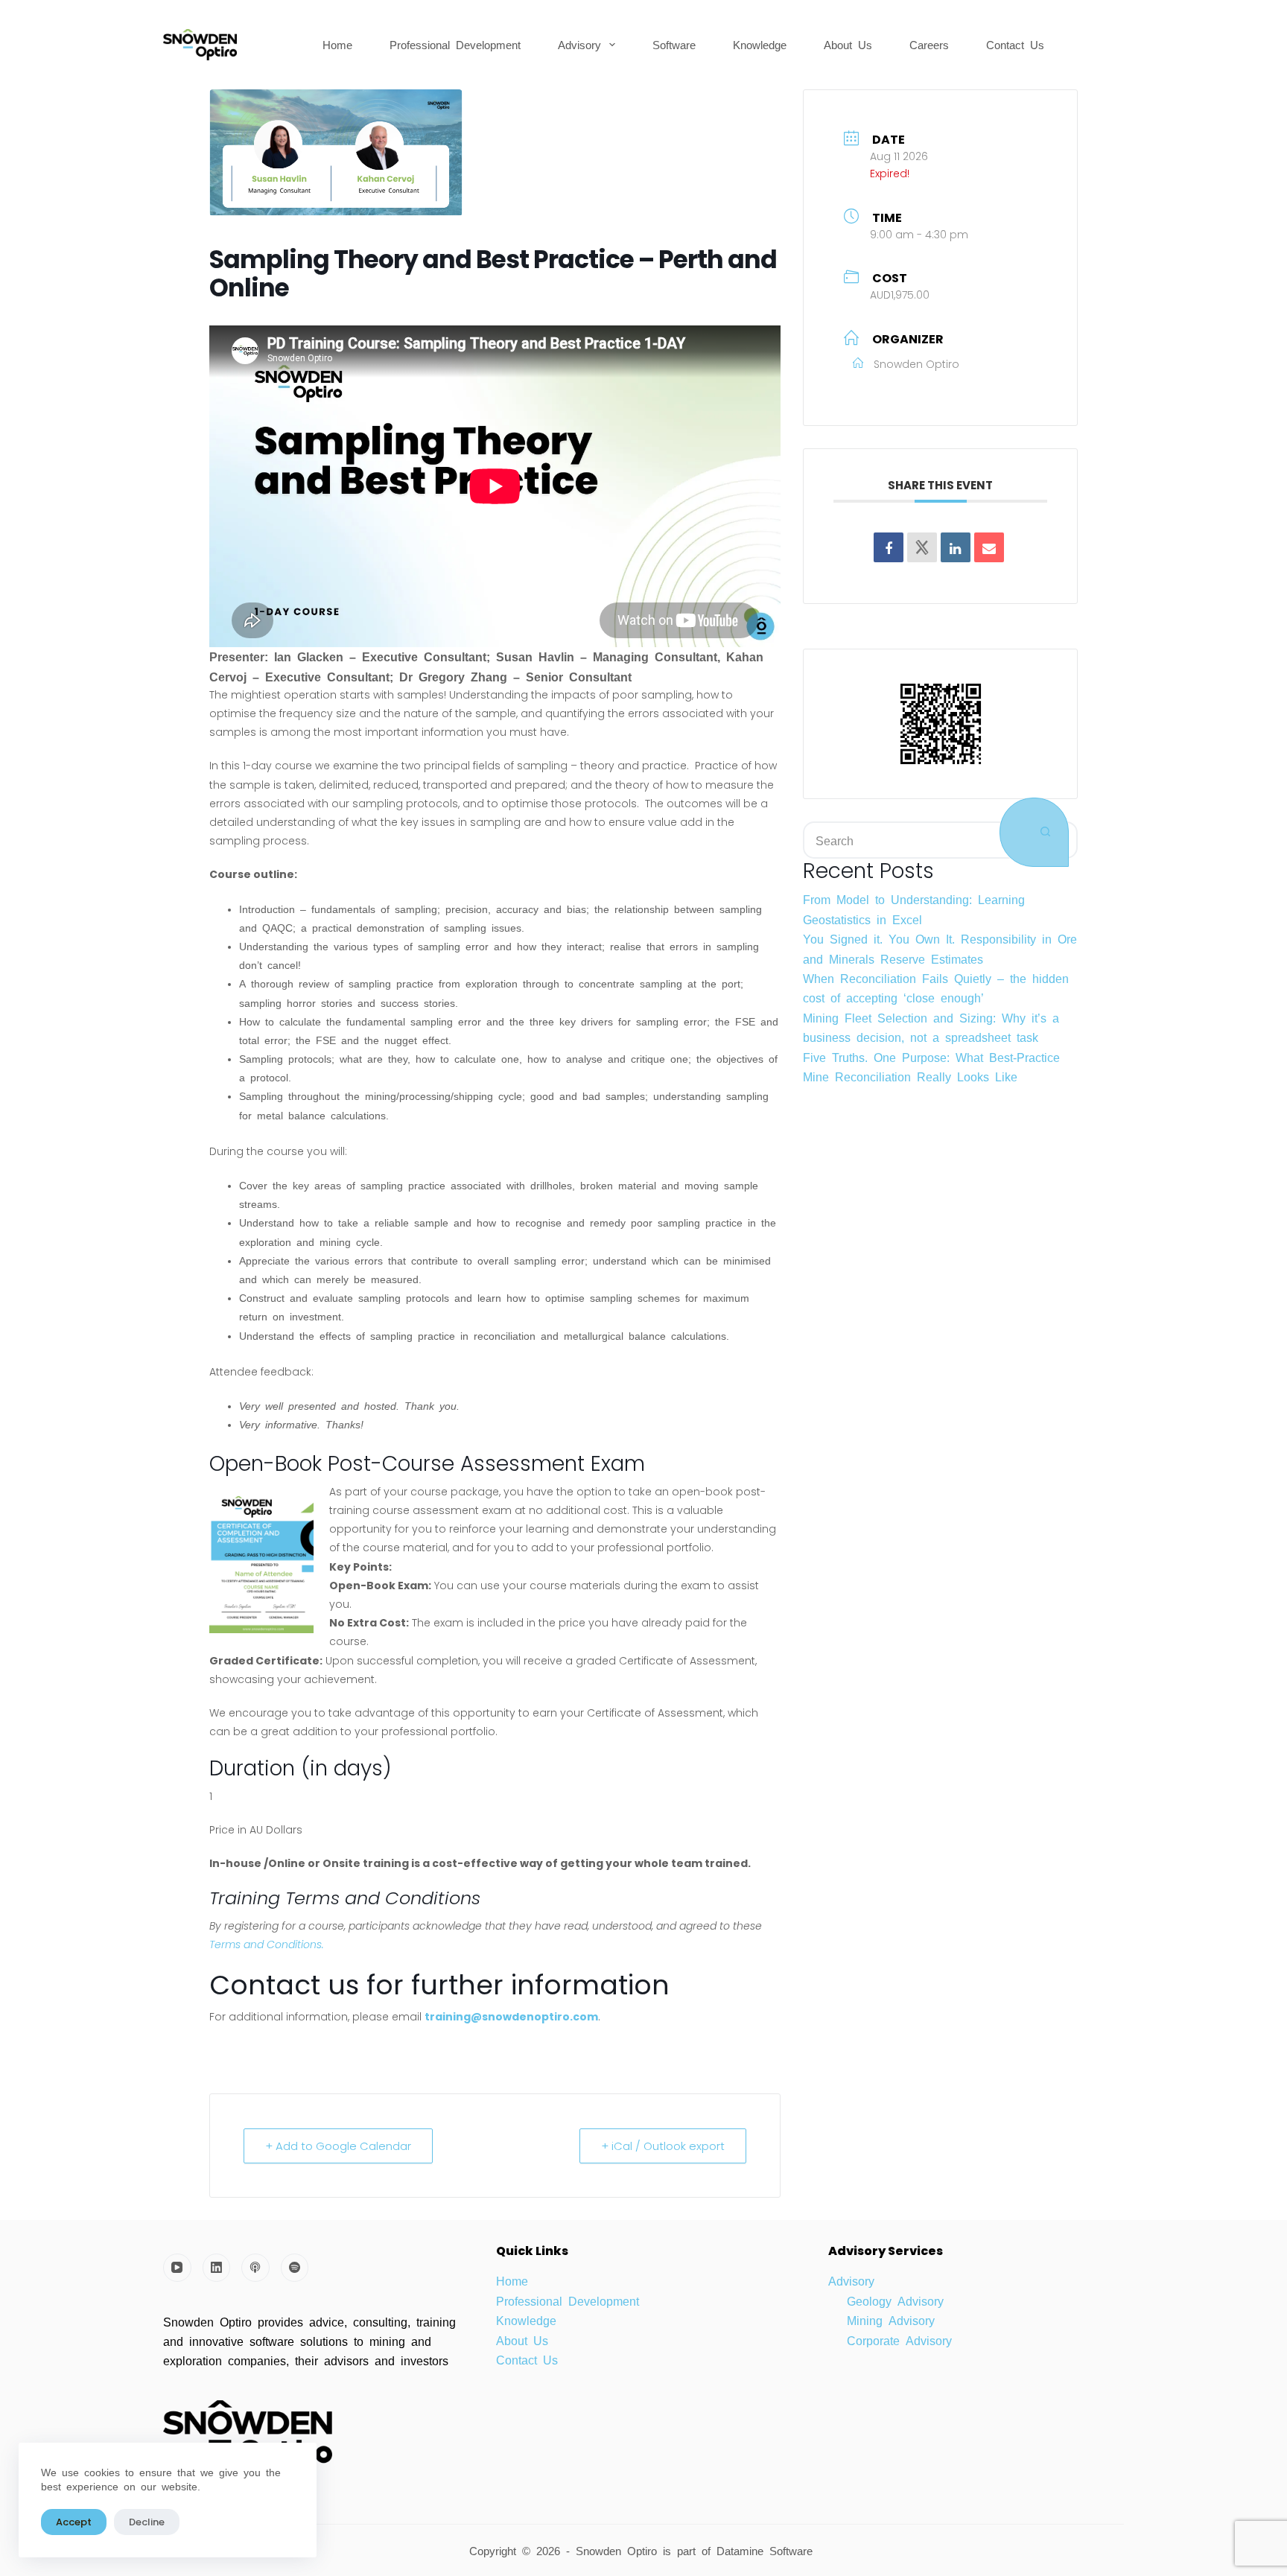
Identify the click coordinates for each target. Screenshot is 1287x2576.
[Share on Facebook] (889, 547)
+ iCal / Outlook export (663, 2146)
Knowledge (760, 44)
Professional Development (455, 44)
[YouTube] (177, 2268)
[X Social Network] (922, 547)
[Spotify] (295, 2268)
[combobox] (902, 840)
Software (674, 44)
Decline (147, 2522)
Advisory (579, 44)
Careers (929, 44)
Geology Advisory (895, 2300)
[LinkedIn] (217, 2268)
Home (337, 44)
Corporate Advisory (899, 2340)
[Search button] (1034, 832)
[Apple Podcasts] (255, 2268)
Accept (74, 2522)
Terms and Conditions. (267, 1944)
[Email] (989, 547)
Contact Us (1015, 44)
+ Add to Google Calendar (338, 2146)
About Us (848, 44)
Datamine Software (768, 2550)
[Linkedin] (956, 547)
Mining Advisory (891, 2320)
